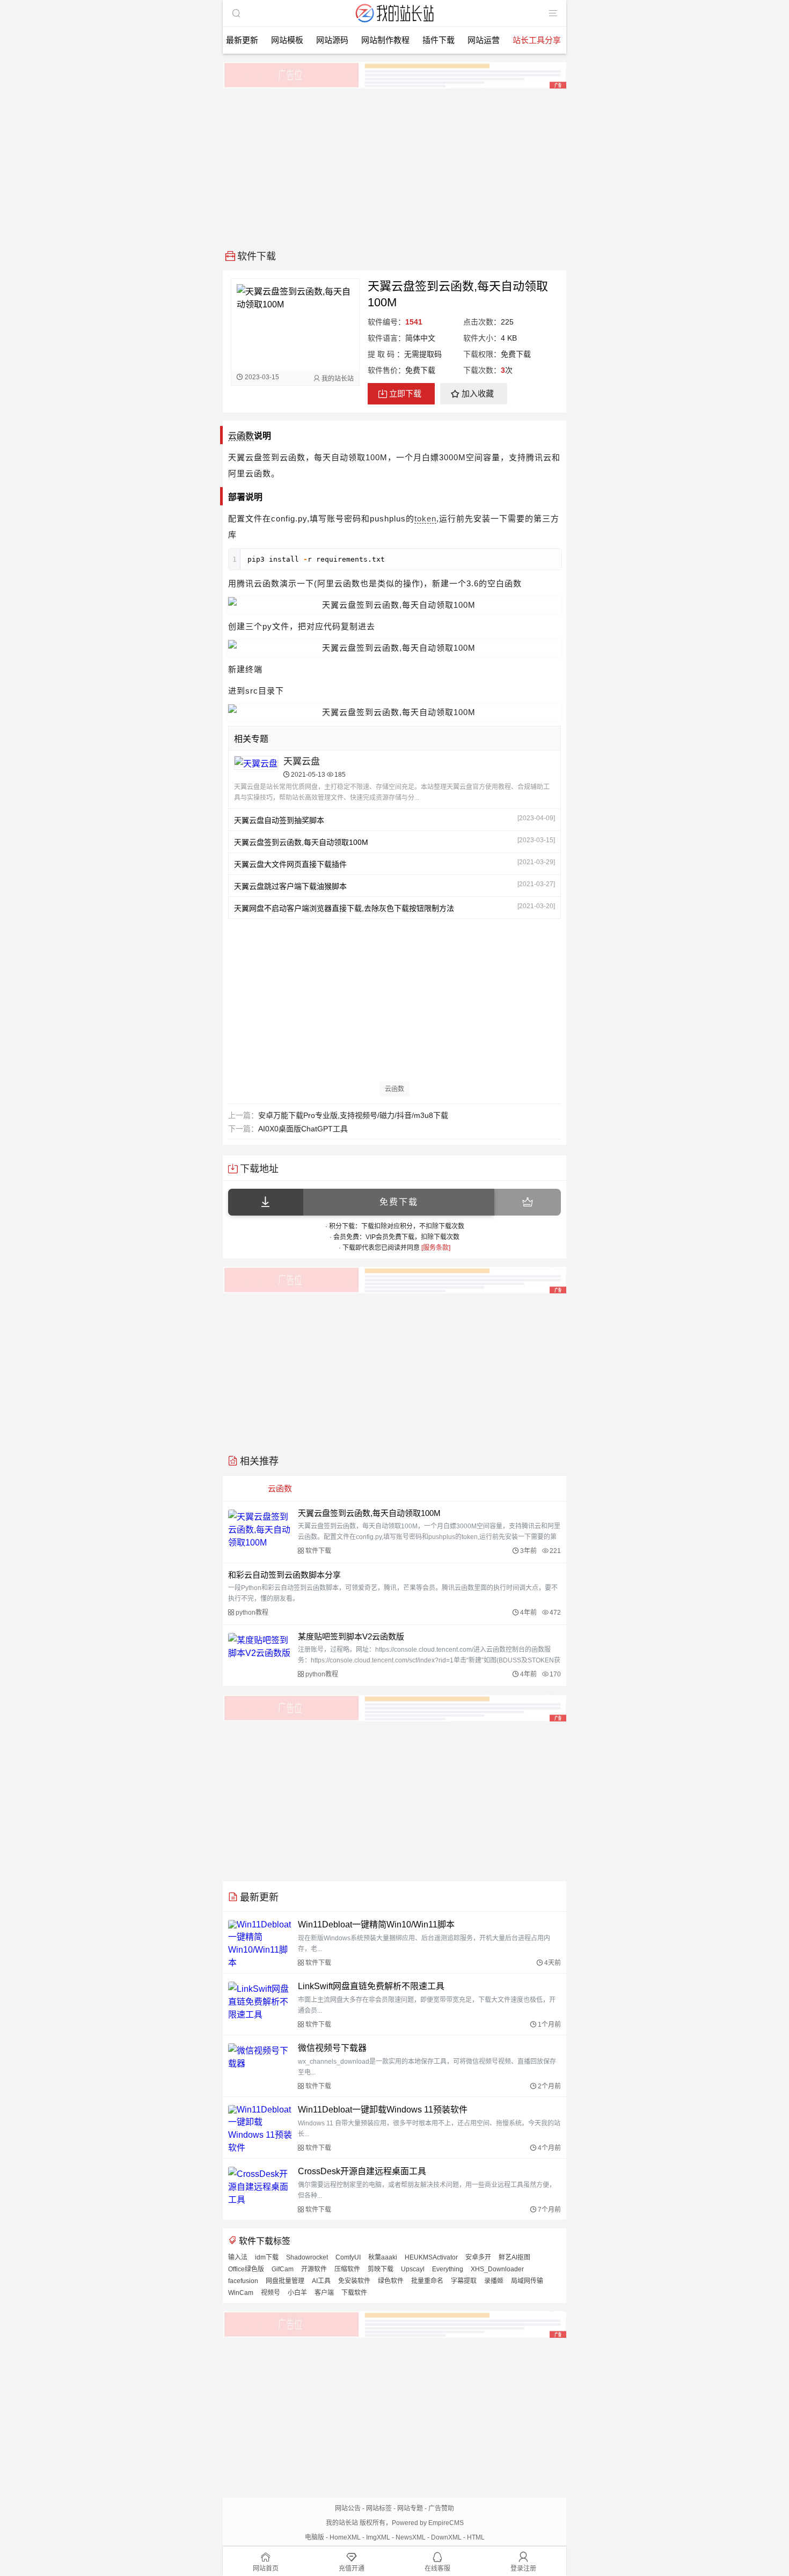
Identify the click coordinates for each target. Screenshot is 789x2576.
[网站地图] (553, 13)
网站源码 (332, 40)
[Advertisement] (394, 165)
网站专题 (410, 2508)
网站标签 (379, 2508)
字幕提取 (464, 2281)
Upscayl (413, 2269)
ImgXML (378, 2537)
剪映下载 (381, 2269)
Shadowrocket (307, 2257)
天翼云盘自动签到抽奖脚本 (279, 820)
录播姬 (494, 2281)
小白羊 (297, 2293)
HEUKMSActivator (431, 2257)
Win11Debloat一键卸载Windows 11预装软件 (383, 2110)
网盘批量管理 (285, 2281)
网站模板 (287, 40)
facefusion (243, 2281)
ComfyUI (348, 2257)
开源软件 (314, 2269)
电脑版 (315, 2537)
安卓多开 (478, 2257)
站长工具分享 (537, 40)
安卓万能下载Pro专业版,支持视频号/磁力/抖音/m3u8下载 (353, 1115)
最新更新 (242, 40)
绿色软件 (391, 2281)
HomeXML (345, 2537)
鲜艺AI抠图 (514, 2257)
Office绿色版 (246, 2269)
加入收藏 (478, 393)
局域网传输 (527, 2281)
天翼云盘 (302, 761)
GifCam (283, 2269)
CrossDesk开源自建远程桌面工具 (362, 2171)
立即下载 (405, 393)
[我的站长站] (394, 23)
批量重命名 (427, 2281)
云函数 (241, 436)
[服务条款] (436, 1248)
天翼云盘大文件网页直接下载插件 (290, 864)
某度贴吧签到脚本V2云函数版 (351, 1636)
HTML (476, 2537)
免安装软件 (354, 2281)
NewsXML (411, 2537)
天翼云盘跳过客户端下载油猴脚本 (290, 886)
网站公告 (348, 2508)
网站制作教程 (385, 40)
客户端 (324, 2293)
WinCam (241, 2293)
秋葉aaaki (383, 2257)
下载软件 (354, 2293)
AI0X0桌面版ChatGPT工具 (303, 1129)
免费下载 (399, 1202)
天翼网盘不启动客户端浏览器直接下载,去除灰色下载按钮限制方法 (344, 908)
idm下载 (267, 2257)
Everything (448, 2269)
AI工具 (321, 2281)
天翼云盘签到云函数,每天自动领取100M (301, 842)
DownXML (446, 2537)
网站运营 (484, 40)
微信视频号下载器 (332, 2048)
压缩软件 (347, 2269)
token (425, 518)
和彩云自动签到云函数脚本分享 (284, 1575)
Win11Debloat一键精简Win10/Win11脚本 (376, 1924)
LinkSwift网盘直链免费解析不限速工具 (371, 1986)
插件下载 (439, 40)
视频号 (271, 2293)
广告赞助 (441, 2508)
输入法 (238, 2257)
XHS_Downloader (497, 2269)
